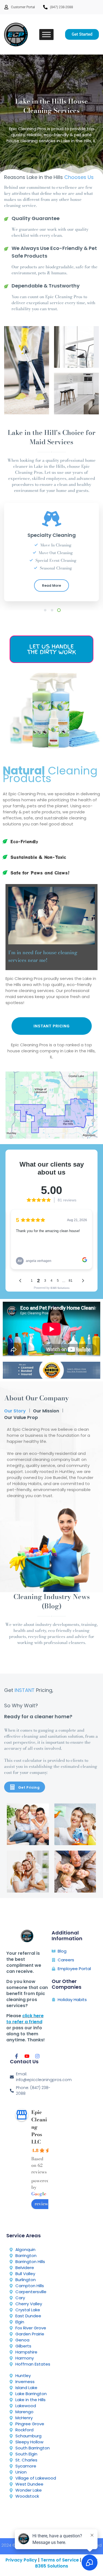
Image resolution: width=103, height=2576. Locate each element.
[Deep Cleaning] (75, 1824)
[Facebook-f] (16, 2056)
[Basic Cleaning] (28, 1824)
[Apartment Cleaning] (75, 1872)
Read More (51, 585)
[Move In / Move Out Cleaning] (28, 1872)
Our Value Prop (21, 1417)
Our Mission (46, 1411)
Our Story (15, 1411)
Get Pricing (29, 1787)
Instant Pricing (52, 1026)
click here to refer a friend (25, 2019)
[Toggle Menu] (46, 34)
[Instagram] (37, 2056)
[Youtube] (27, 2056)
